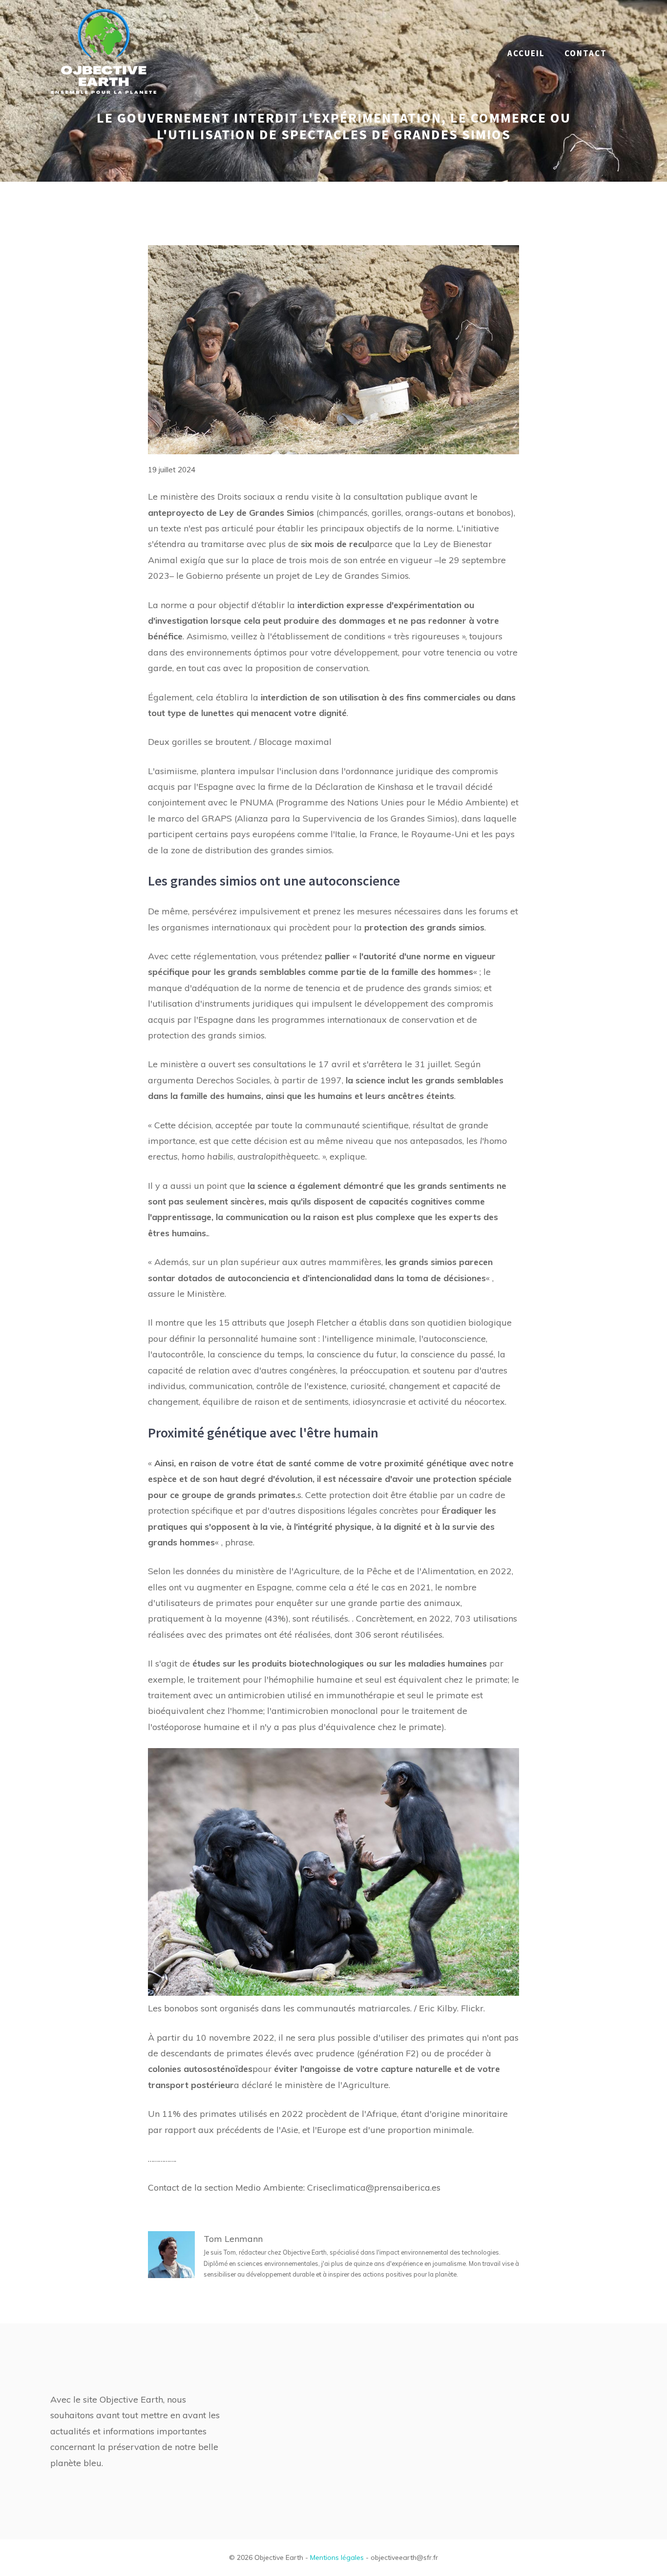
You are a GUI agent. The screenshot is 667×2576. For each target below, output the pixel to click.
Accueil (526, 53)
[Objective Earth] (104, 53)
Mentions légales (337, 2557)
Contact (586, 53)
